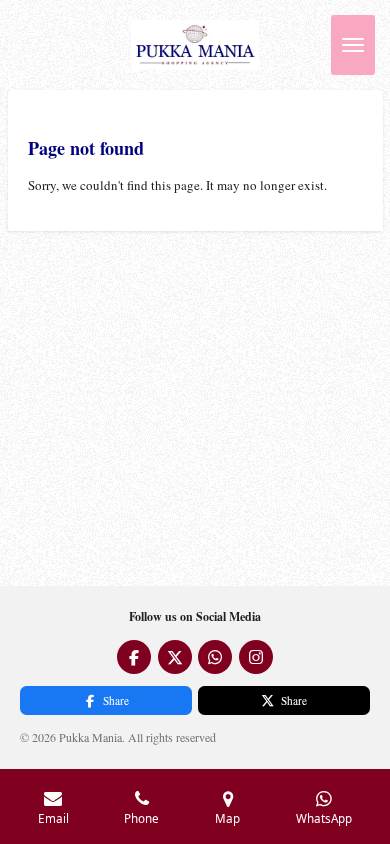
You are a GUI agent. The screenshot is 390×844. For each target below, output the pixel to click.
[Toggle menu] (353, 45)
